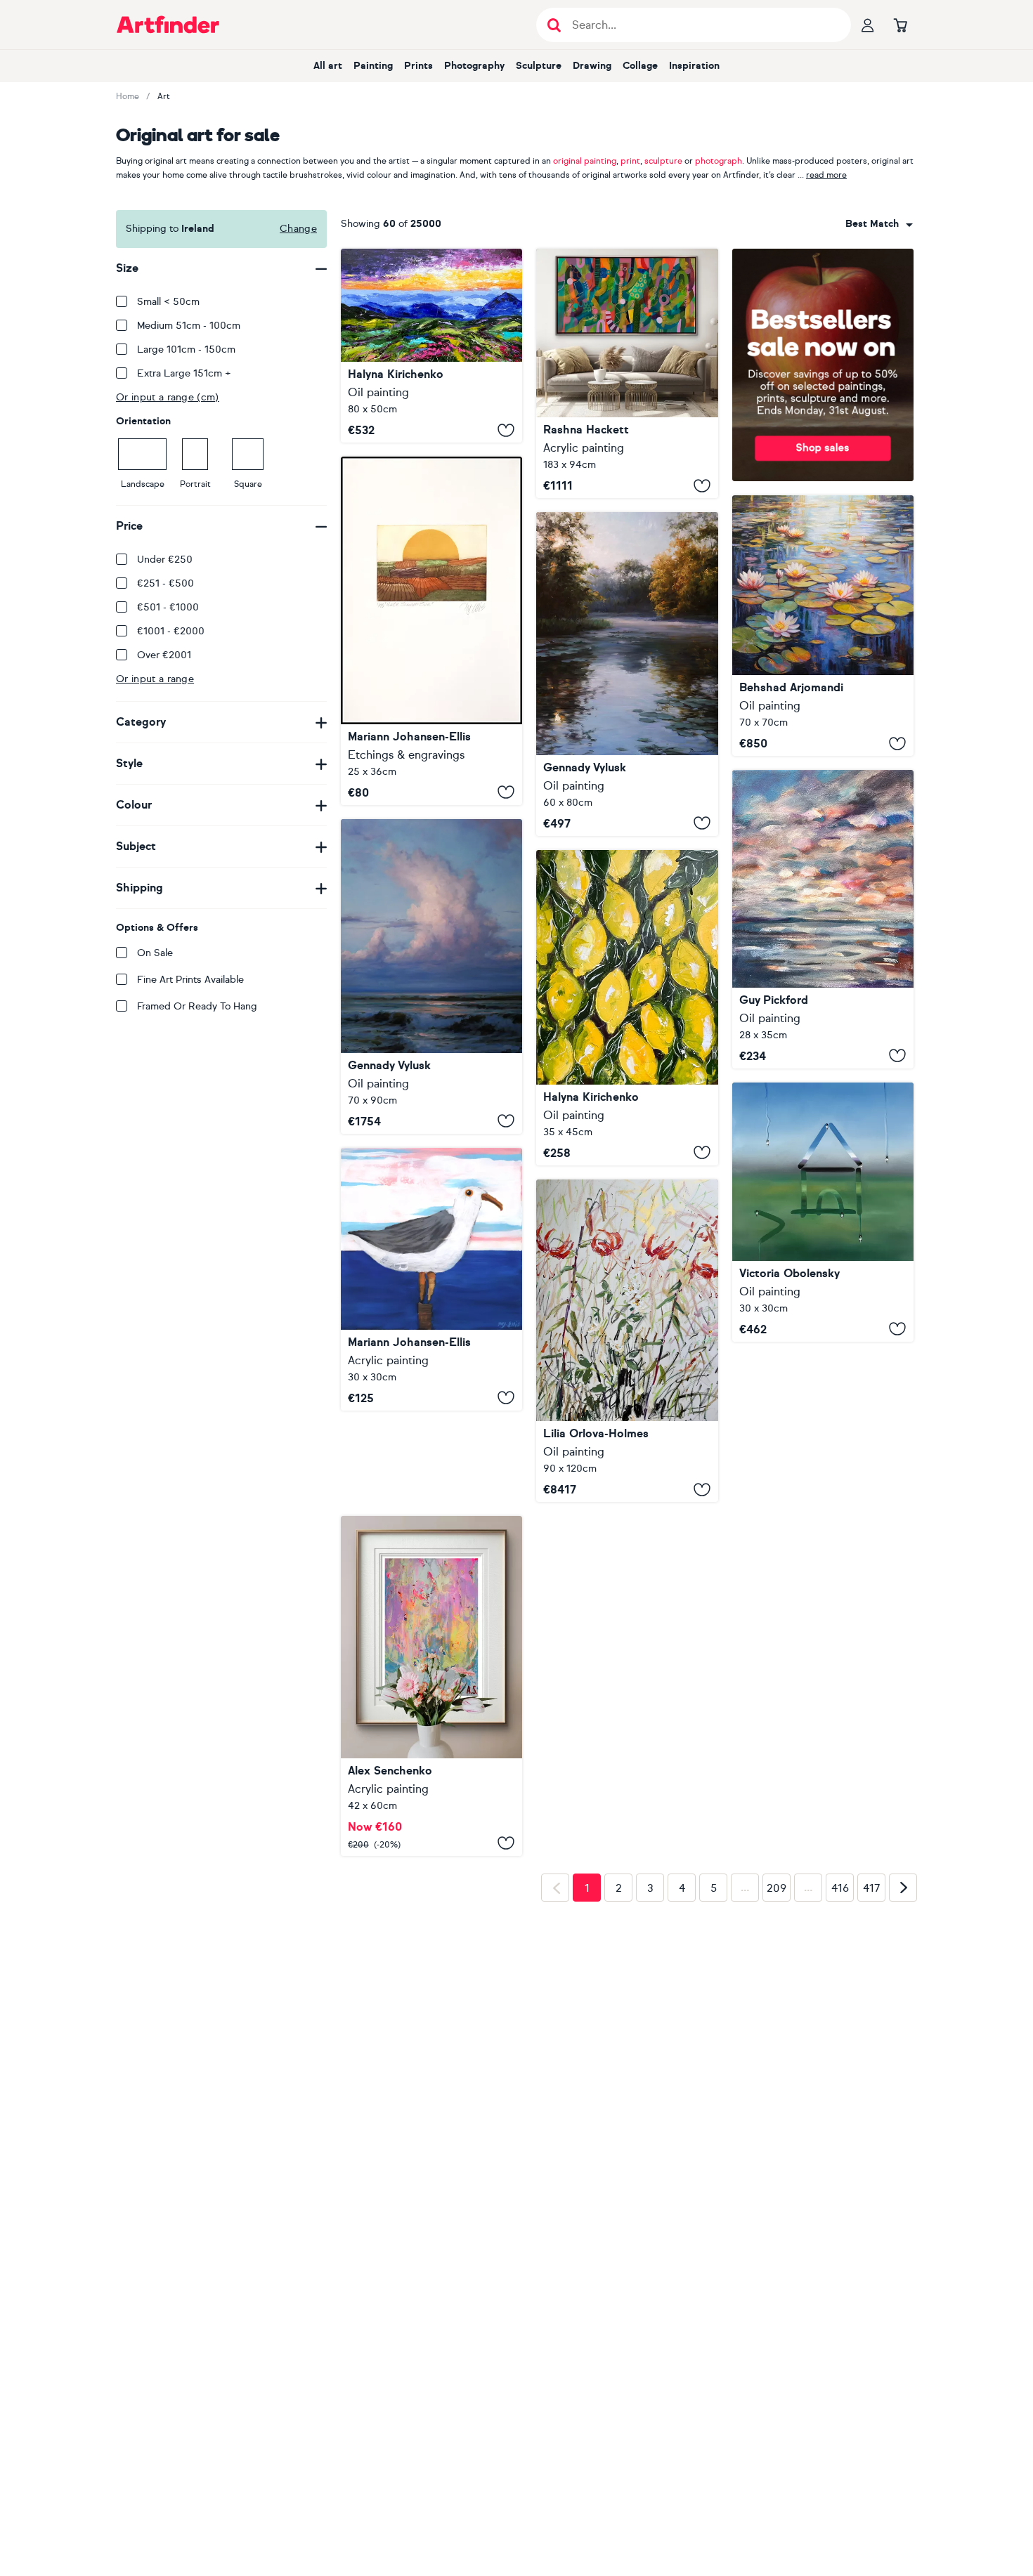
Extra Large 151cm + (184, 373)
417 (872, 2018)
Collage (640, 66)
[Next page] (903, 2018)
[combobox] (879, 224)
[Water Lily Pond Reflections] (823, 626)
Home (128, 96)
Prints (418, 66)
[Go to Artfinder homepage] (168, 25)
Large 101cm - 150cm (186, 349)
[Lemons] (627, 1008)
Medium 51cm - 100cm (189, 326)
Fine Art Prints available (190, 980)
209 (777, 2018)
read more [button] (826, 175)
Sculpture (539, 66)
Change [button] (298, 229)
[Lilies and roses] (627, 1341)
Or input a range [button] (155, 679)
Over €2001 (164, 655)
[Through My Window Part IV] (823, 1212)
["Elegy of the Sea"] (431, 976)
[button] (879, 224)
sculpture (663, 161)
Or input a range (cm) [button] (168, 397)
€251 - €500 (165, 583)
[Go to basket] (900, 25)
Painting (373, 66)
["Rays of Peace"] (627, 674)
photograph (719, 161)
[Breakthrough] (627, 373)
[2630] (431, 1594)
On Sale (155, 953)
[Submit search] (554, 25)
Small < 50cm (168, 302)
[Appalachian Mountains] (431, 346)
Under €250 (165, 560)
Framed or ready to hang (197, 1006)
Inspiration (694, 66)
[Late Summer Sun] (431, 631)
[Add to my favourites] (506, 430)
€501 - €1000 (168, 607)
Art (164, 96)
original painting (585, 161)
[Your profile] (868, 25)
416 (840, 2018)
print (630, 161)
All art (328, 66)
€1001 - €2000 (171, 631)
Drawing (592, 66)
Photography (474, 66)
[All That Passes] (823, 919)
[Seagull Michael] (431, 1279)
